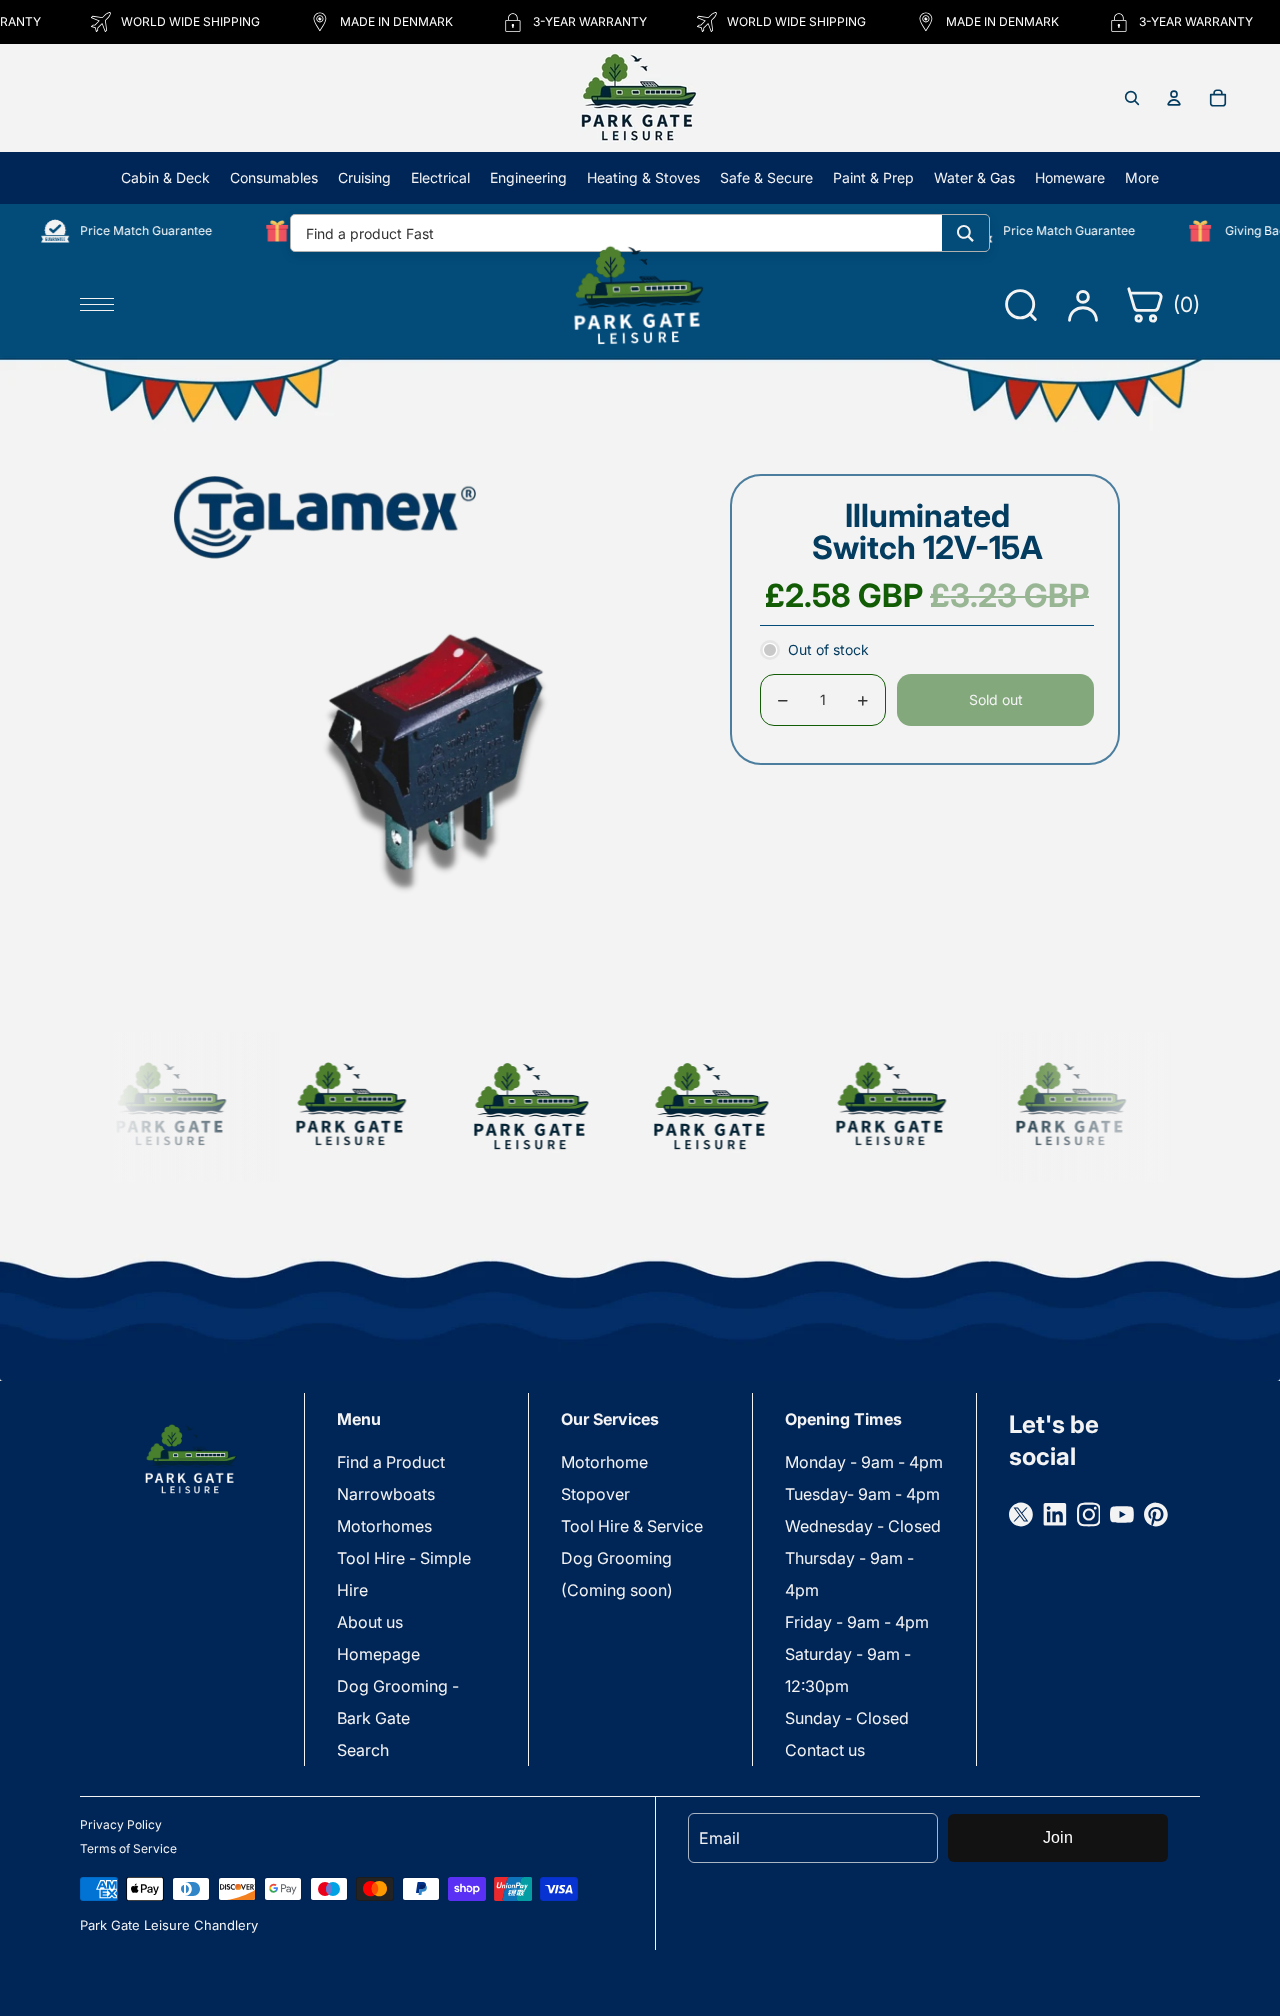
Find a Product (391, 1462)
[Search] (965, 233)
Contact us (825, 1750)
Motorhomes (384, 1526)
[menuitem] (1142, 178)
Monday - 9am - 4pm (864, 1462)
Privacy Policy (121, 1824)
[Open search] (1132, 98)
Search (363, 1750)
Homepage (378, 1654)
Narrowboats (386, 1494)
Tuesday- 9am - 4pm (862, 1494)
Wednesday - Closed (863, 1526)
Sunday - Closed (847, 1718)
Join (1058, 1837)
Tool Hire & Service (632, 1526)
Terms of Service (128, 1848)
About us (370, 1622)
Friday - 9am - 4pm (857, 1622)
